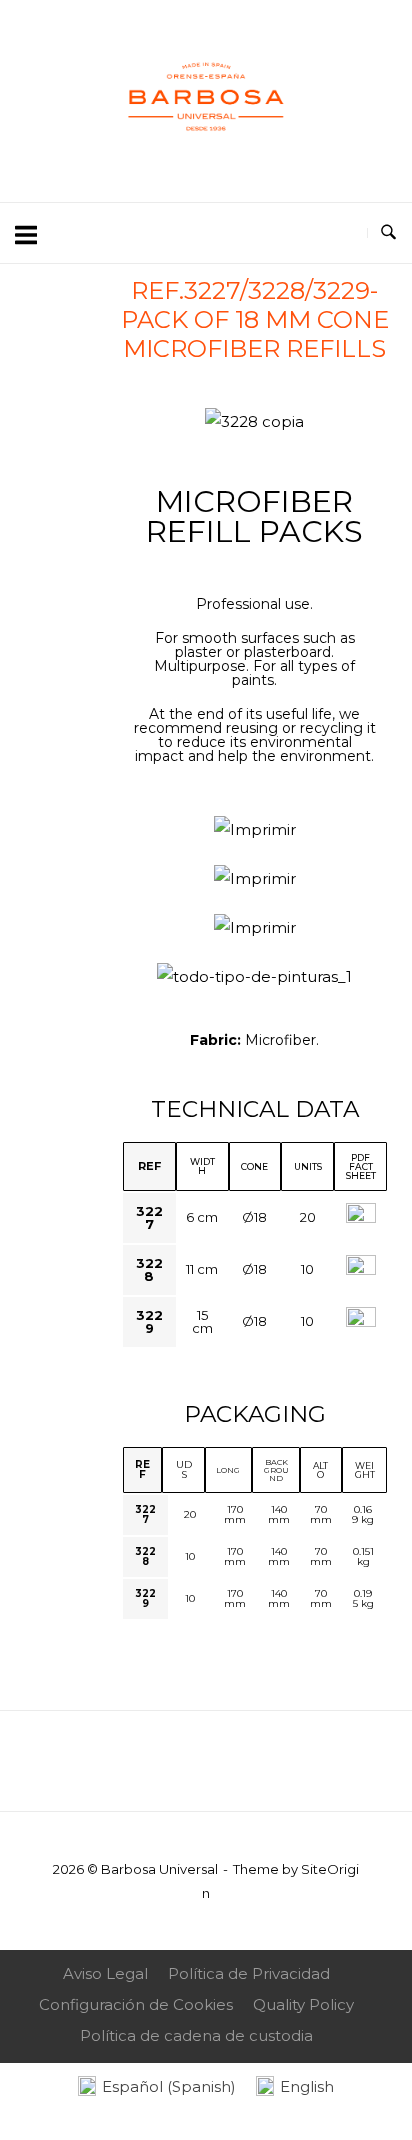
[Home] (206, 157)
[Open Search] (388, 233)
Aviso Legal (105, 1973)
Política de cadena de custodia (196, 2035)
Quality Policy (303, 2004)
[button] (142, 422)
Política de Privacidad (249, 1973)
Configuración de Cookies (136, 2004)
